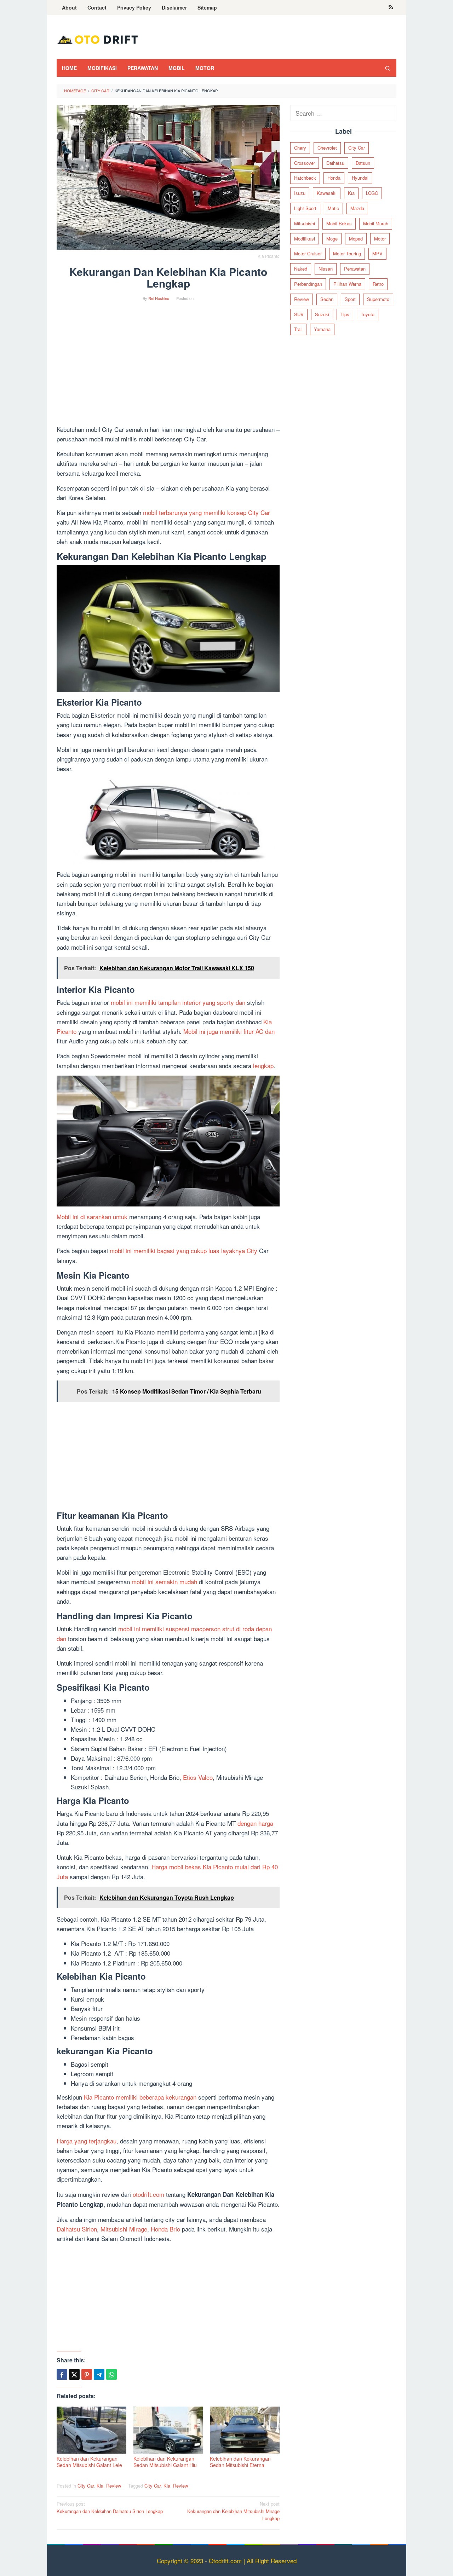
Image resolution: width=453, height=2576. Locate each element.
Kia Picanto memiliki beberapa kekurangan (140, 2097)
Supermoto (378, 299)
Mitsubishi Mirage (123, 2229)
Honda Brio (165, 2229)
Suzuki (322, 314)
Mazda (357, 208)
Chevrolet (327, 148)
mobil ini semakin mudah (164, 1582)
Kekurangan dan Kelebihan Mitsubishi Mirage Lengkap (233, 2511)
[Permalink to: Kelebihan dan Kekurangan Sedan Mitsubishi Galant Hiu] (168, 2430)
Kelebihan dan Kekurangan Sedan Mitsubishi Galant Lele (89, 2462)
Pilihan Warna (347, 284)
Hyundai (360, 178)
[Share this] (62, 2374)
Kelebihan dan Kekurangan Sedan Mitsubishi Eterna (240, 2462)
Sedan (327, 299)
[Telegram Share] (99, 2374)
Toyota (368, 314)
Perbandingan (308, 284)
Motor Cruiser (308, 254)
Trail (298, 329)
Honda (334, 178)
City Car (86, 2486)
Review (114, 2486)
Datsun (363, 163)
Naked (301, 269)
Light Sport (305, 208)
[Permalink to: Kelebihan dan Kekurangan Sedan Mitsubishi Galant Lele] (91, 2430)
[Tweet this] (74, 2374)
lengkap (263, 1066)
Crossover (305, 163)
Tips (345, 314)
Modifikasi (305, 239)
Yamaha (322, 329)
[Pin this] (87, 2374)
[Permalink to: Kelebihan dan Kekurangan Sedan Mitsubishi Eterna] (245, 2430)
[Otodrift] (97, 39)
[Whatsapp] (111, 2374)
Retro (378, 284)
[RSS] (391, 7)
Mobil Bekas (339, 223)
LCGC (372, 193)
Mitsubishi (305, 223)
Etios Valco (198, 1777)
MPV (377, 254)
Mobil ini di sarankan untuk (92, 1217)
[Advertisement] (168, 368)
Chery (300, 148)
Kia (100, 2486)
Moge (332, 239)
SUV (299, 314)
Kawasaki (327, 193)
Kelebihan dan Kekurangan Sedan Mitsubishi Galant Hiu (165, 2462)
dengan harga (255, 1823)
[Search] (388, 68)
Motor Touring (347, 254)
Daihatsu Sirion (77, 2229)
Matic (333, 208)
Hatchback (305, 178)
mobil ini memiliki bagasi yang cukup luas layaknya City (184, 1251)
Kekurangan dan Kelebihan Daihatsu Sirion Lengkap (110, 2507)
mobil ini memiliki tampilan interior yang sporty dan (178, 1002)
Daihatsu (335, 163)
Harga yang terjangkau (87, 2141)
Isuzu (300, 193)
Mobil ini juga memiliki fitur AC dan (229, 1031)
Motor (380, 239)
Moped (356, 239)
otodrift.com (148, 2194)
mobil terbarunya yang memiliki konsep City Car (207, 512)
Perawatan (355, 269)
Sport (350, 299)
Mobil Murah (376, 223)
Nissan (326, 269)
